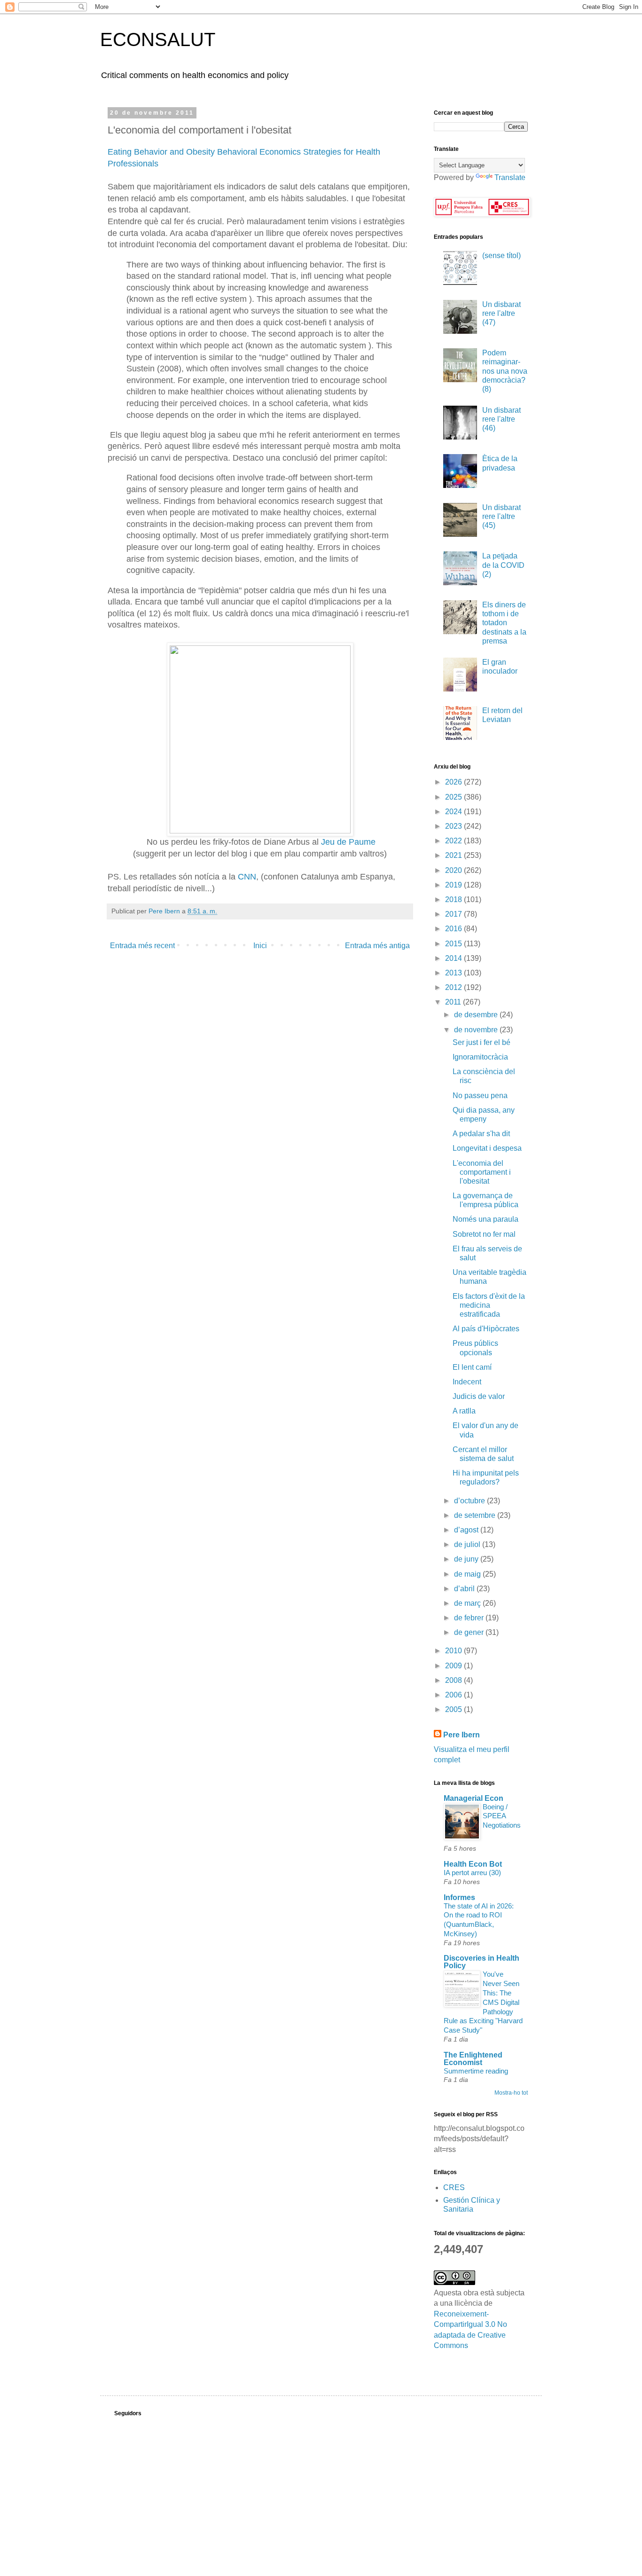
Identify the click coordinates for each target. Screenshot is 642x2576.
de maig (468, 1574)
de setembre (476, 1515)
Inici (260, 946)
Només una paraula (485, 1219)
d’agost (467, 1530)
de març (468, 1603)
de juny (467, 1559)
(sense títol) (501, 255)
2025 (454, 797)
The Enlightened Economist (473, 2059)
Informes (459, 1897)
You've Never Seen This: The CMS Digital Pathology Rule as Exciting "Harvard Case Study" (483, 2002)
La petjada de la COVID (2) (503, 565)
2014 (454, 958)
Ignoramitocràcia (480, 1057)
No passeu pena (480, 1096)
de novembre (477, 1030)
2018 (454, 899)
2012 (454, 987)
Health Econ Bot (473, 1864)
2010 (454, 1651)
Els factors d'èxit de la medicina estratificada (489, 1305)
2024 (454, 812)
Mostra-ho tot (511, 2093)
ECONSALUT (158, 39)
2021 (454, 855)
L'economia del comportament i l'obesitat (482, 1172)
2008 (454, 1680)
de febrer (470, 1618)
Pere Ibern (462, 1735)
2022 (454, 841)
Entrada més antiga (377, 946)
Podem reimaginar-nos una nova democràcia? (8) (505, 371)
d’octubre (470, 1501)
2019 (454, 885)
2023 (454, 826)
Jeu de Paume (348, 842)
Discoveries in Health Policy (481, 1962)
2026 (454, 782)
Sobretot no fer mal (484, 1234)
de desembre (477, 1015)
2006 (454, 1695)
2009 (454, 1666)
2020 (454, 870)
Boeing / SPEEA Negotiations (502, 1816)
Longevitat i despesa (487, 1148)
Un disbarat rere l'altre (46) (501, 419)
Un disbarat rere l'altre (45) (501, 516)
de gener (470, 1632)
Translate (510, 177)
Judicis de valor (479, 1396)
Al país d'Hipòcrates (486, 1329)
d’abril (465, 1589)
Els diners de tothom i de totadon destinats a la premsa (504, 623)
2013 (454, 973)
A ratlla (464, 1411)
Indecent (467, 1382)
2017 (454, 914)
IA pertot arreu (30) (472, 1873)
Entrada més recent (142, 946)
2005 (454, 1709)
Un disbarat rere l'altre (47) (501, 313)
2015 (454, 944)
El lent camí (472, 1367)
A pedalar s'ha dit (481, 1134)
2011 (454, 1002)
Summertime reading (476, 2071)
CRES (454, 2187)
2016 (454, 929)
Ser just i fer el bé (481, 1042)
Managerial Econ (474, 1798)
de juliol (468, 1544)
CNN (247, 877)
